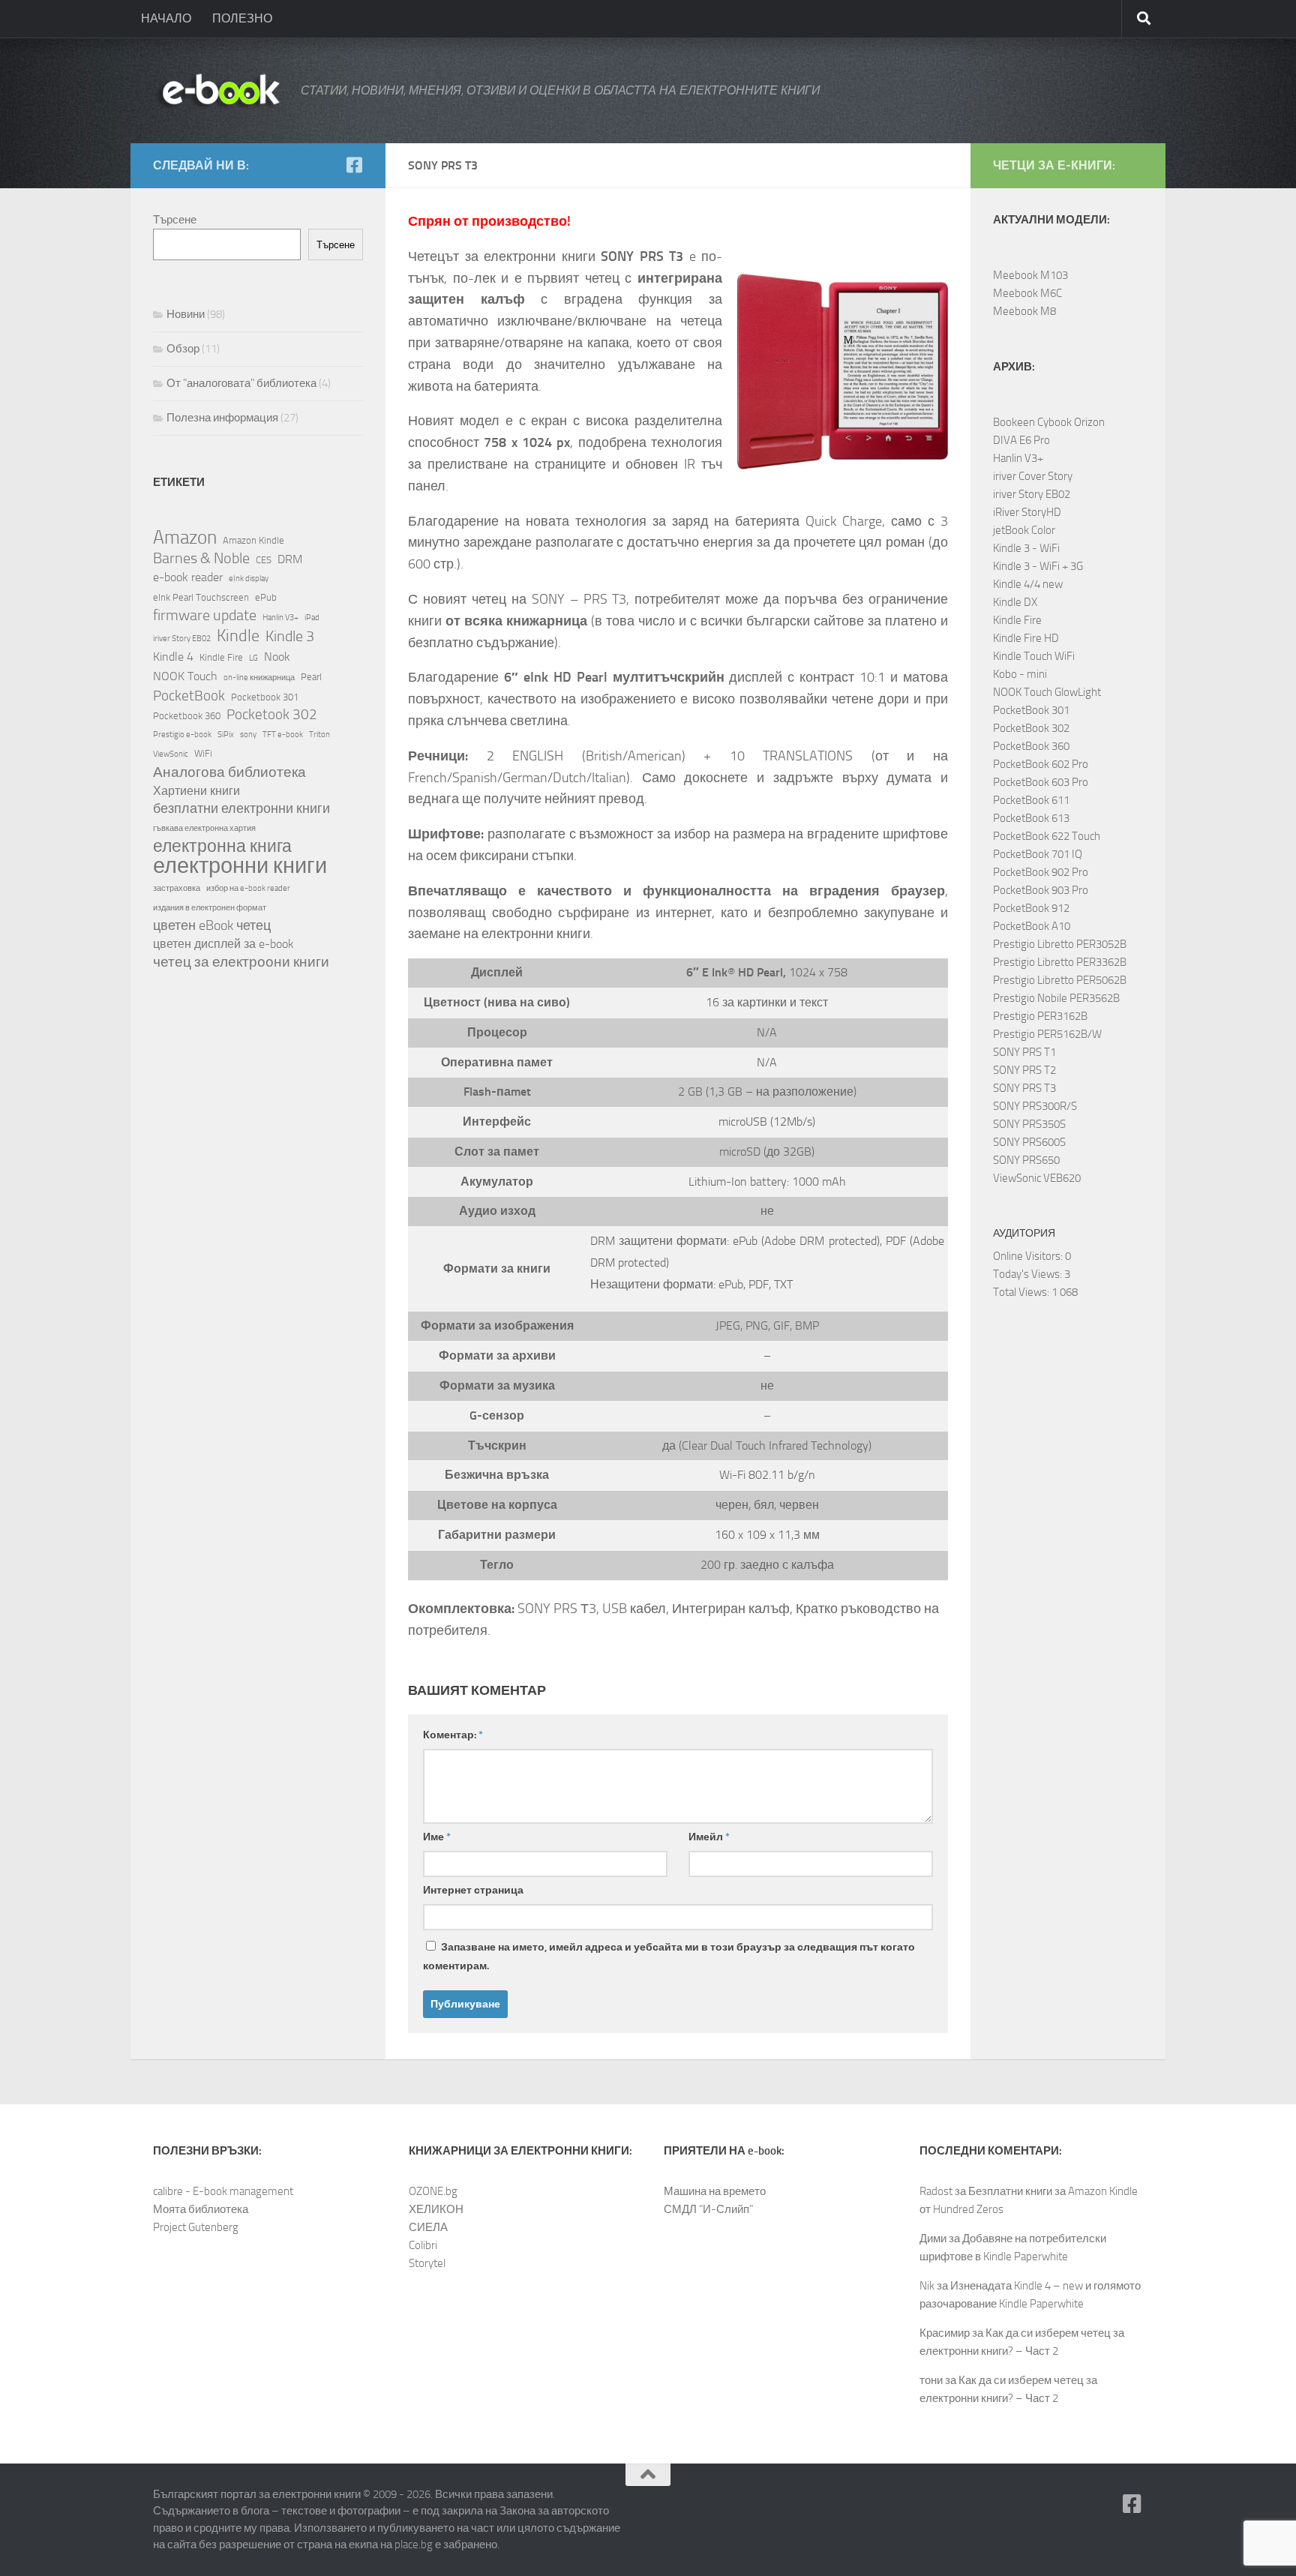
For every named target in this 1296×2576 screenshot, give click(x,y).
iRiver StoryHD (1027, 512)
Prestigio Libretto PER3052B (1060, 944)
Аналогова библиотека (229, 772)
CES (264, 559)
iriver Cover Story (1033, 476)
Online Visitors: (1029, 1256)
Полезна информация (222, 418)
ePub (266, 597)
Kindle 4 (173, 657)
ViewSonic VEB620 (1037, 1178)
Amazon (185, 538)
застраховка (177, 888)
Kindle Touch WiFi (1034, 656)
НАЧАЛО (166, 18)
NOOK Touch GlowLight (1047, 692)
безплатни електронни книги (241, 809)
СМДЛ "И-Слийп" (708, 2209)
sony (248, 735)
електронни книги (240, 866)
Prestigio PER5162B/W (1047, 1034)
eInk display (249, 579)
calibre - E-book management (223, 2191)
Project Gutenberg (196, 2227)
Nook (277, 657)
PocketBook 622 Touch (1047, 836)
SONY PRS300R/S (1035, 1106)
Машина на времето (715, 2191)
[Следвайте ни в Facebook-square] (354, 165)
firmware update (205, 615)
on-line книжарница (259, 678)
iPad (312, 618)
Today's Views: (1029, 1274)
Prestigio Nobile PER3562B (1056, 998)
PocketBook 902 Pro (1041, 872)
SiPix (226, 735)
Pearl (311, 676)
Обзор (183, 349)
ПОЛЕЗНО (242, 18)
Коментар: (453, 1735)
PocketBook (189, 696)
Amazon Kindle (253, 540)
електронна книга (222, 847)
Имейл (709, 1837)
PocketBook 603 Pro (1041, 782)
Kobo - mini (1020, 674)
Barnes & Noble (201, 558)
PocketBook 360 (1031, 746)
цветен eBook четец (212, 926)
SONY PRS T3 (1024, 1088)
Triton (319, 735)
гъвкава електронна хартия (204, 828)
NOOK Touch (185, 676)
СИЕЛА (428, 2227)
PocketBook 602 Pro (1041, 764)
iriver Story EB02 (182, 639)
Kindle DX (1015, 602)
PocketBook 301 (1031, 710)
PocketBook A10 (1032, 926)
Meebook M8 (1024, 311)
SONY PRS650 (1026, 1160)
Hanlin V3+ (280, 618)
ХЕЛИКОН (436, 2209)
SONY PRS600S (1029, 1142)
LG (253, 658)
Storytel (427, 2263)
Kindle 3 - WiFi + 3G (1038, 566)
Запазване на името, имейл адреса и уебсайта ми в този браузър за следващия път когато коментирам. (669, 1957)
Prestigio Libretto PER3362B (1060, 962)
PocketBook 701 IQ (1038, 854)
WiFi (203, 753)
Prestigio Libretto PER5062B (1060, 980)
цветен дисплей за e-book (223, 944)
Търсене (175, 220)
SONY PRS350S (1029, 1124)
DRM (290, 559)
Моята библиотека (201, 2209)
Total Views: (1022, 1292)
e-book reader (188, 577)
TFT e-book (283, 735)
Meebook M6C (1027, 293)
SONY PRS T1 (1024, 1052)
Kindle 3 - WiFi (1026, 548)
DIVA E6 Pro (1021, 440)
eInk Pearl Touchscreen (201, 597)
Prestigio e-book (182, 735)
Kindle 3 (290, 636)
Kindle (238, 636)
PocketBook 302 (1031, 728)
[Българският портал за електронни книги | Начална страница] (219, 91)
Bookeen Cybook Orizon (1049, 422)
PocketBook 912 (1031, 908)
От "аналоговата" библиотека (241, 383)
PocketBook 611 (1031, 800)
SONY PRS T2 (1024, 1070)
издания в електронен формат (210, 908)
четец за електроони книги (241, 962)
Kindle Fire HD (1026, 638)
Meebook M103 (1030, 275)
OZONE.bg (433, 2191)
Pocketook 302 (272, 714)
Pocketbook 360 (187, 715)
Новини (186, 314)
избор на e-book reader (248, 888)
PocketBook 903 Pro (1041, 890)
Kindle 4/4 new (1028, 584)
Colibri (423, 2245)
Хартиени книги (196, 791)
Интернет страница (473, 1890)
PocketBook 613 (1031, 818)
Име (437, 1837)
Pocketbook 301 (265, 697)
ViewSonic (171, 754)
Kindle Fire (221, 657)
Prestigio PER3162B (1040, 1016)
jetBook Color (1024, 530)
